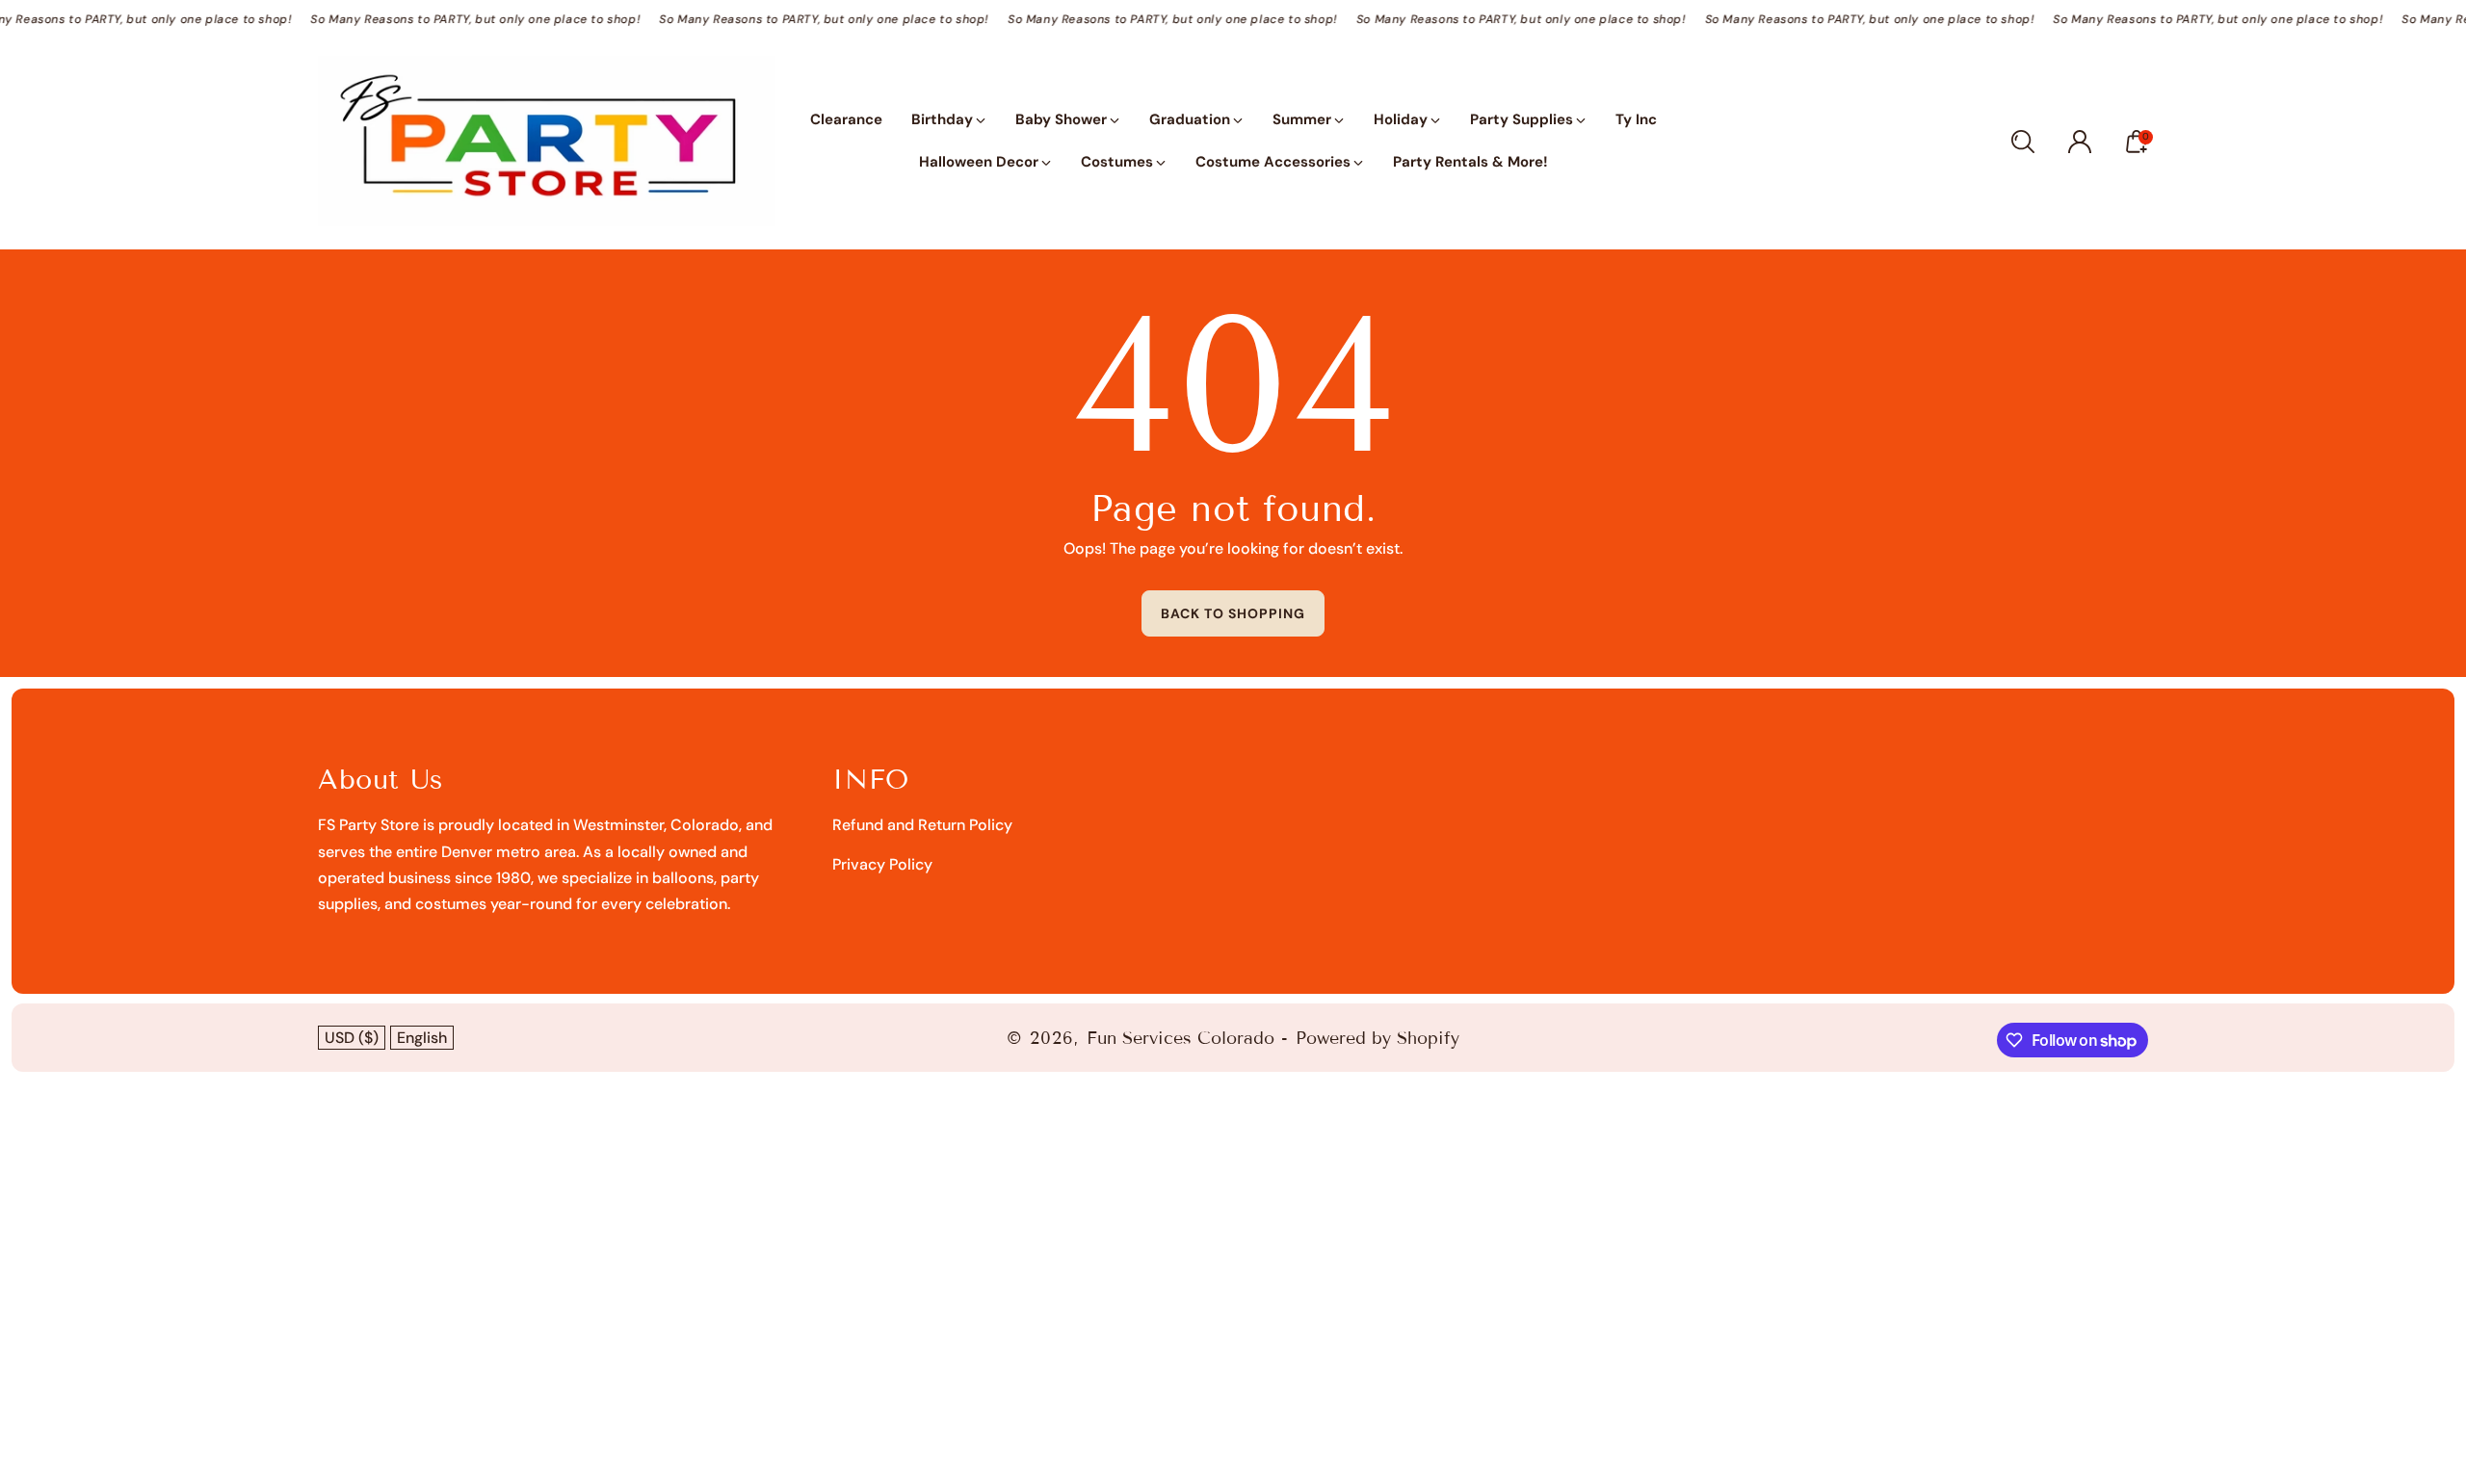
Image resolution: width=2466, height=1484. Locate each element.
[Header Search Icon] (2023, 142)
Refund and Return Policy (922, 825)
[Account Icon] (2080, 142)
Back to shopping (1233, 613)
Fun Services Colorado (1181, 1038)
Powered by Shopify (1377, 1038)
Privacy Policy (882, 864)
